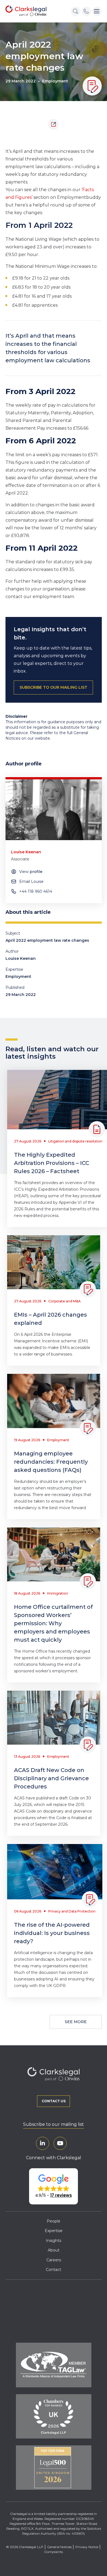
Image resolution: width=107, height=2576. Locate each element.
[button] (54, 2186)
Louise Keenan (21, 958)
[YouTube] (60, 2143)
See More (76, 2022)
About (54, 2250)
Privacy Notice (87, 2547)
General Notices (59, 2547)
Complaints (54, 2552)
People (54, 2221)
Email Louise (31, 881)
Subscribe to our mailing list (54, 2124)
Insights (54, 2241)
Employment (55, 81)
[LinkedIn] (43, 2143)
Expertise (54, 2231)
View (31, 872)
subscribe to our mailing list (53, 687)
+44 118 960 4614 (36, 891)
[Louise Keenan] (54, 810)
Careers (54, 2260)
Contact (54, 2270)
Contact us (54, 2101)
